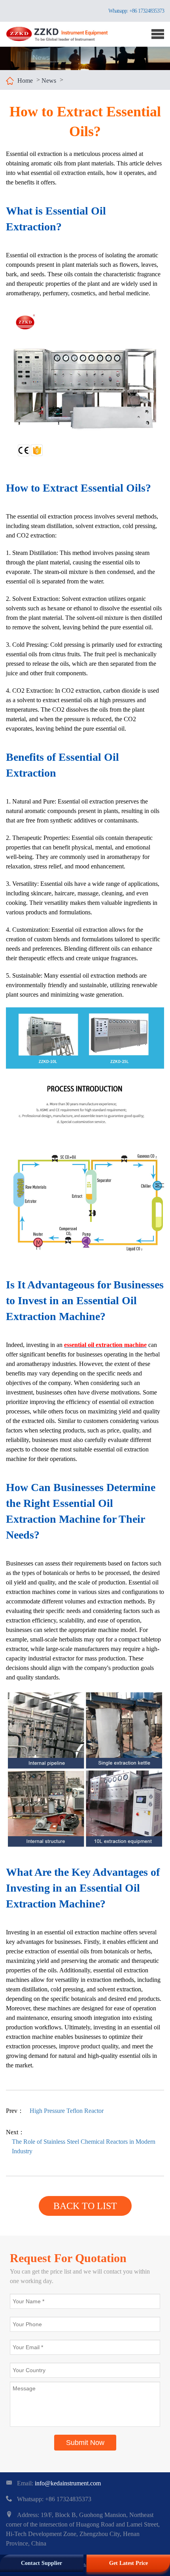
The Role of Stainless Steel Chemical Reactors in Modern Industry (84, 2146)
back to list (85, 2206)
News (49, 81)
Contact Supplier (42, 2563)
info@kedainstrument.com (68, 2483)
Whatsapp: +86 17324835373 (136, 11)
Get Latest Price (128, 2563)
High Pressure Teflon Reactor (67, 2111)
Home (25, 81)
